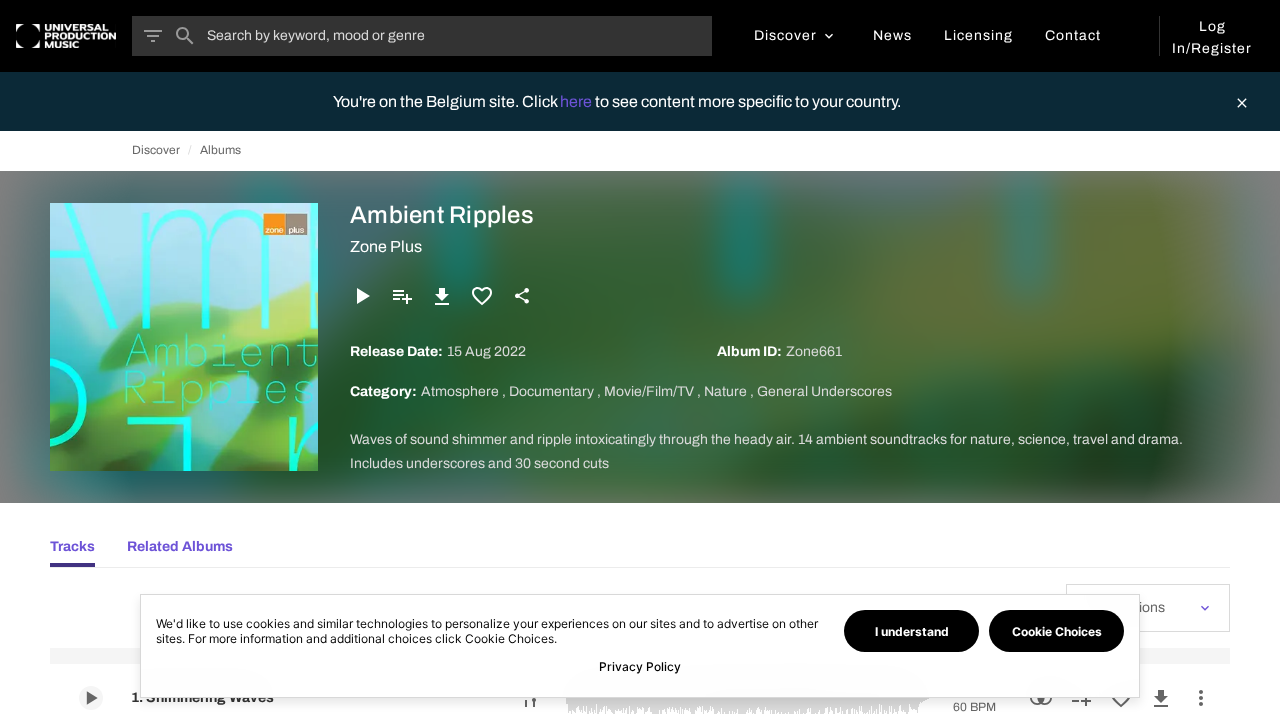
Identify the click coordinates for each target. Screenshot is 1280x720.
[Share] (522, 296)
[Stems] (530, 698)
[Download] (442, 296)
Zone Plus (386, 246)
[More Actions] (1201, 698)
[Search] (185, 36)
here (577, 101)
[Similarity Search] (1041, 698)
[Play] (362, 296)
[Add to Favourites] (482, 296)
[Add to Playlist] (402, 296)
